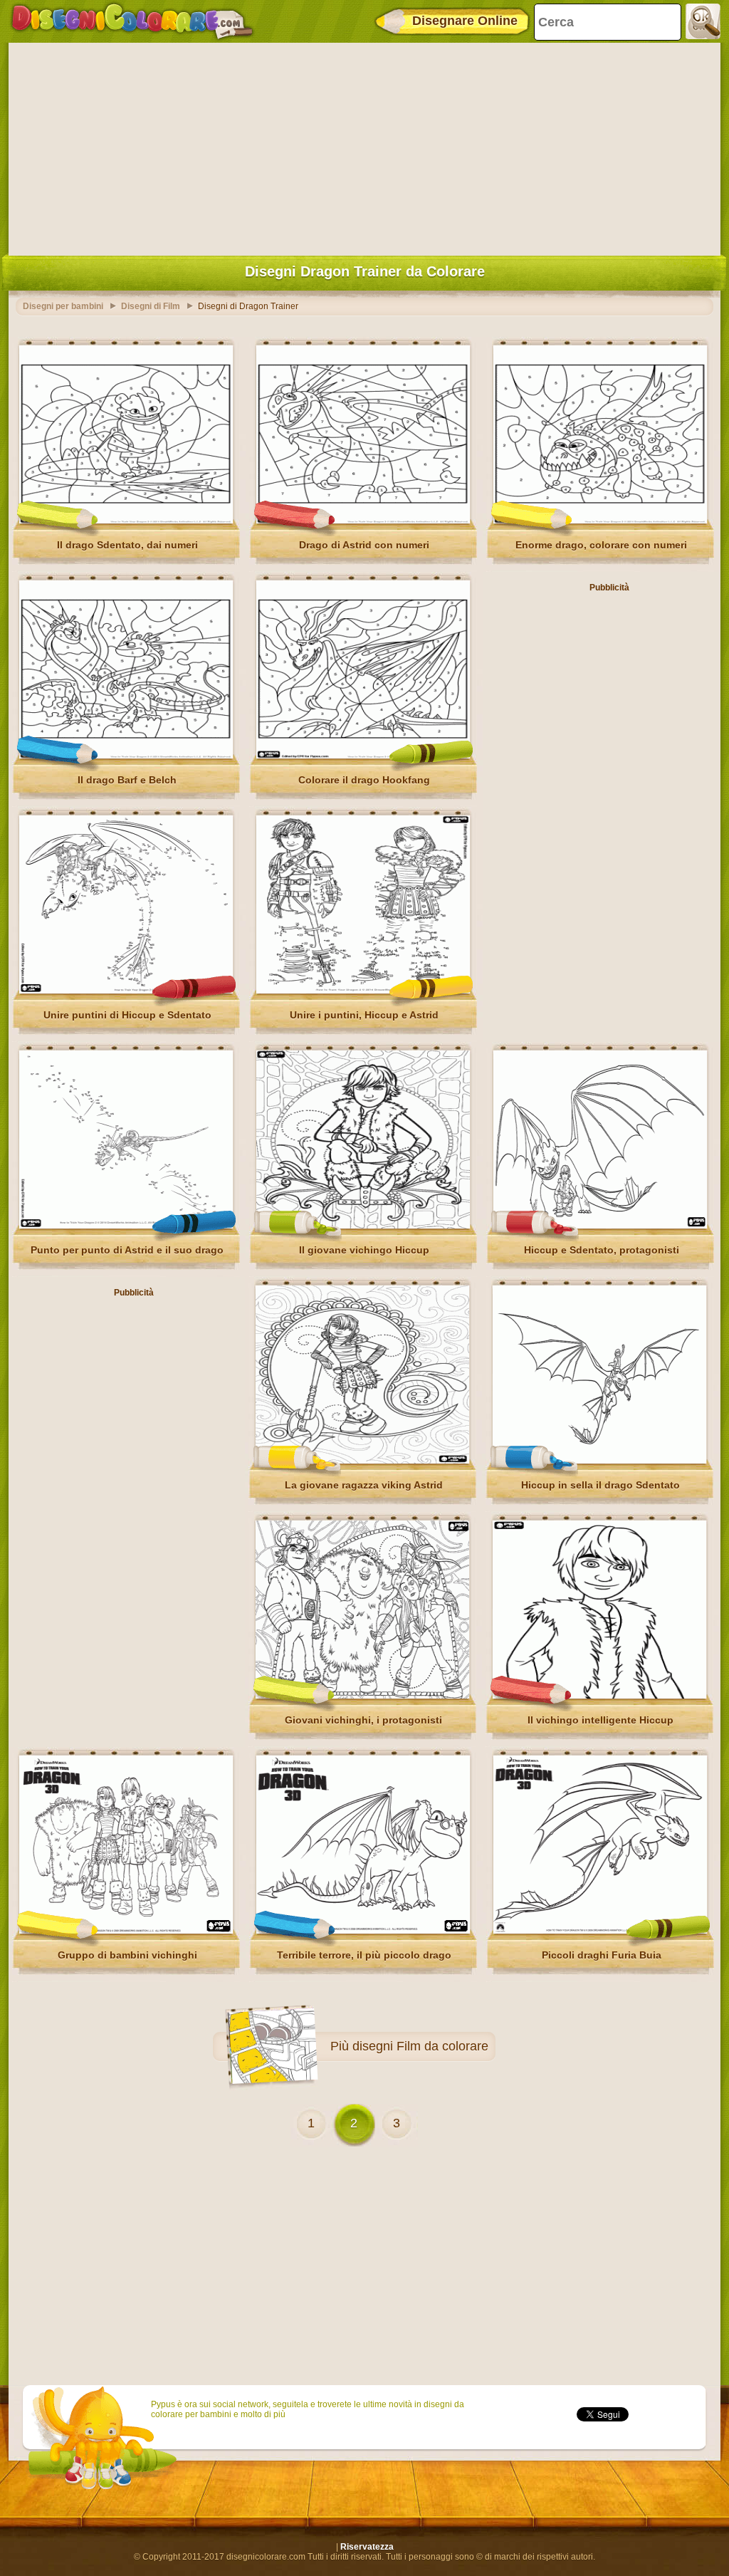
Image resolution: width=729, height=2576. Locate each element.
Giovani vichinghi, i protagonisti (363, 1720)
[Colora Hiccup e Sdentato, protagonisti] (600, 1226)
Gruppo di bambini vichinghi (127, 1955)
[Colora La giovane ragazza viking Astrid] (362, 1461)
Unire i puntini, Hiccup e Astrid (364, 1015)
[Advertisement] (364, 146)
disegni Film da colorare (420, 2046)
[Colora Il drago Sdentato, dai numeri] (126, 521)
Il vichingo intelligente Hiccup (600, 1720)
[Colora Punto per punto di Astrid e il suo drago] (126, 1226)
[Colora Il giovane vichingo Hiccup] (363, 1226)
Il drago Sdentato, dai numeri (127, 545)
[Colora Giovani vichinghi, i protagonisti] (362, 1696)
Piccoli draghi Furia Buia (602, 1955)
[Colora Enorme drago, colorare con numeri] (600, 521)
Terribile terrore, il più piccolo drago (364, 1955)
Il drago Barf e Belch (127, 780)
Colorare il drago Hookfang (364, 780)
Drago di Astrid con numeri (364, 545)
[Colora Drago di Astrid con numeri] (363, 521)
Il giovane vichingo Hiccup (364, 1250)
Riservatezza (367, 2547)
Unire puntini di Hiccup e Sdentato (127, 1015)
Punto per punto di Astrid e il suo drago (127, 1250)
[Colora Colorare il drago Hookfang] (363, 756)
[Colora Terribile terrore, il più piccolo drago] (363, 1931)
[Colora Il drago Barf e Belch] (126, 756)
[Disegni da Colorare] (132, 21)
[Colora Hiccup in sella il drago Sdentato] (599, 1461)
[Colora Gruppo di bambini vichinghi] (126, 1931)
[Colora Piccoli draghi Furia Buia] (600, 1931)
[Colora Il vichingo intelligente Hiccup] (599, 1696)
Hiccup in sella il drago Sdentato (600, 1485)
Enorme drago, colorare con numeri (601, 545)
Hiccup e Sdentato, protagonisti (602, 1250)
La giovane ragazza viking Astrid (364, 1485)
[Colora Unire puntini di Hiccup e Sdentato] (126, 991)
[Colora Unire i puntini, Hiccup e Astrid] (363, 991)
